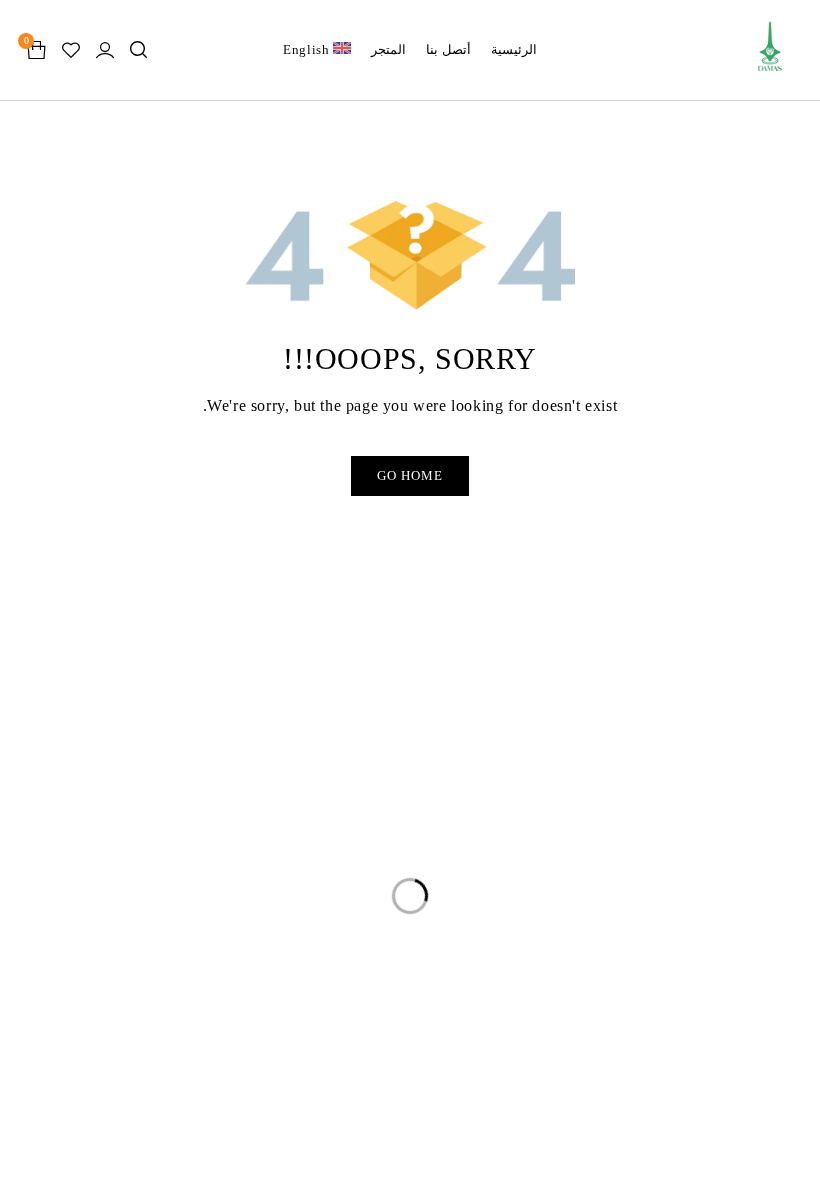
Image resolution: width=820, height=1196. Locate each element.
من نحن (450, 828)
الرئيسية (449, 748)
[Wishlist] (71, 50)
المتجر (454, 788)
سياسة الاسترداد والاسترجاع (130, 788)
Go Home (410, 475)
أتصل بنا (449, 868)
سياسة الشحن (175, 828)
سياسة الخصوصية (163, 748)
